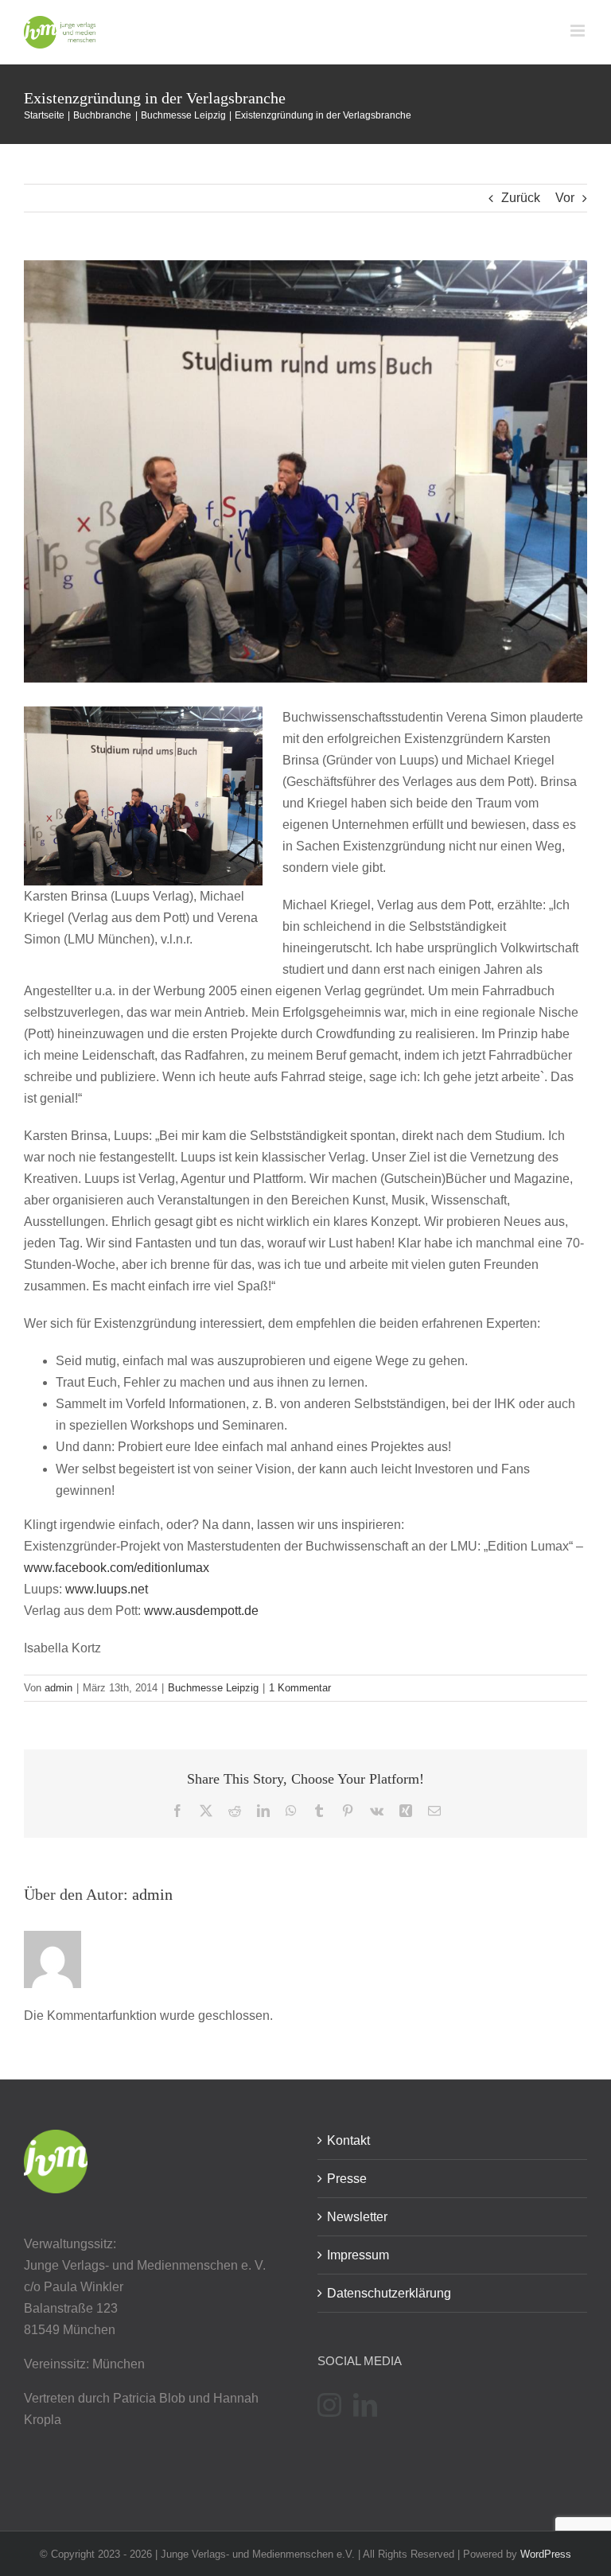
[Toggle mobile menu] (579, 31)
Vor (565, 198)
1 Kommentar (300, 1688)
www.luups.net (107, 1589)
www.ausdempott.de (200, 1611)
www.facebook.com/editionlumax (117, 1568)
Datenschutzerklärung (389, 2293)
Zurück (521, 198)
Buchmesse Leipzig (213, 1688)
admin (58, 1688)
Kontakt (348, 2140)
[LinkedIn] (365, 2405)
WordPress (546, 2554)
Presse (347, 2179)
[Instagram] (329, 2405)
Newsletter (357, 2217)
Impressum (358, 2255)
